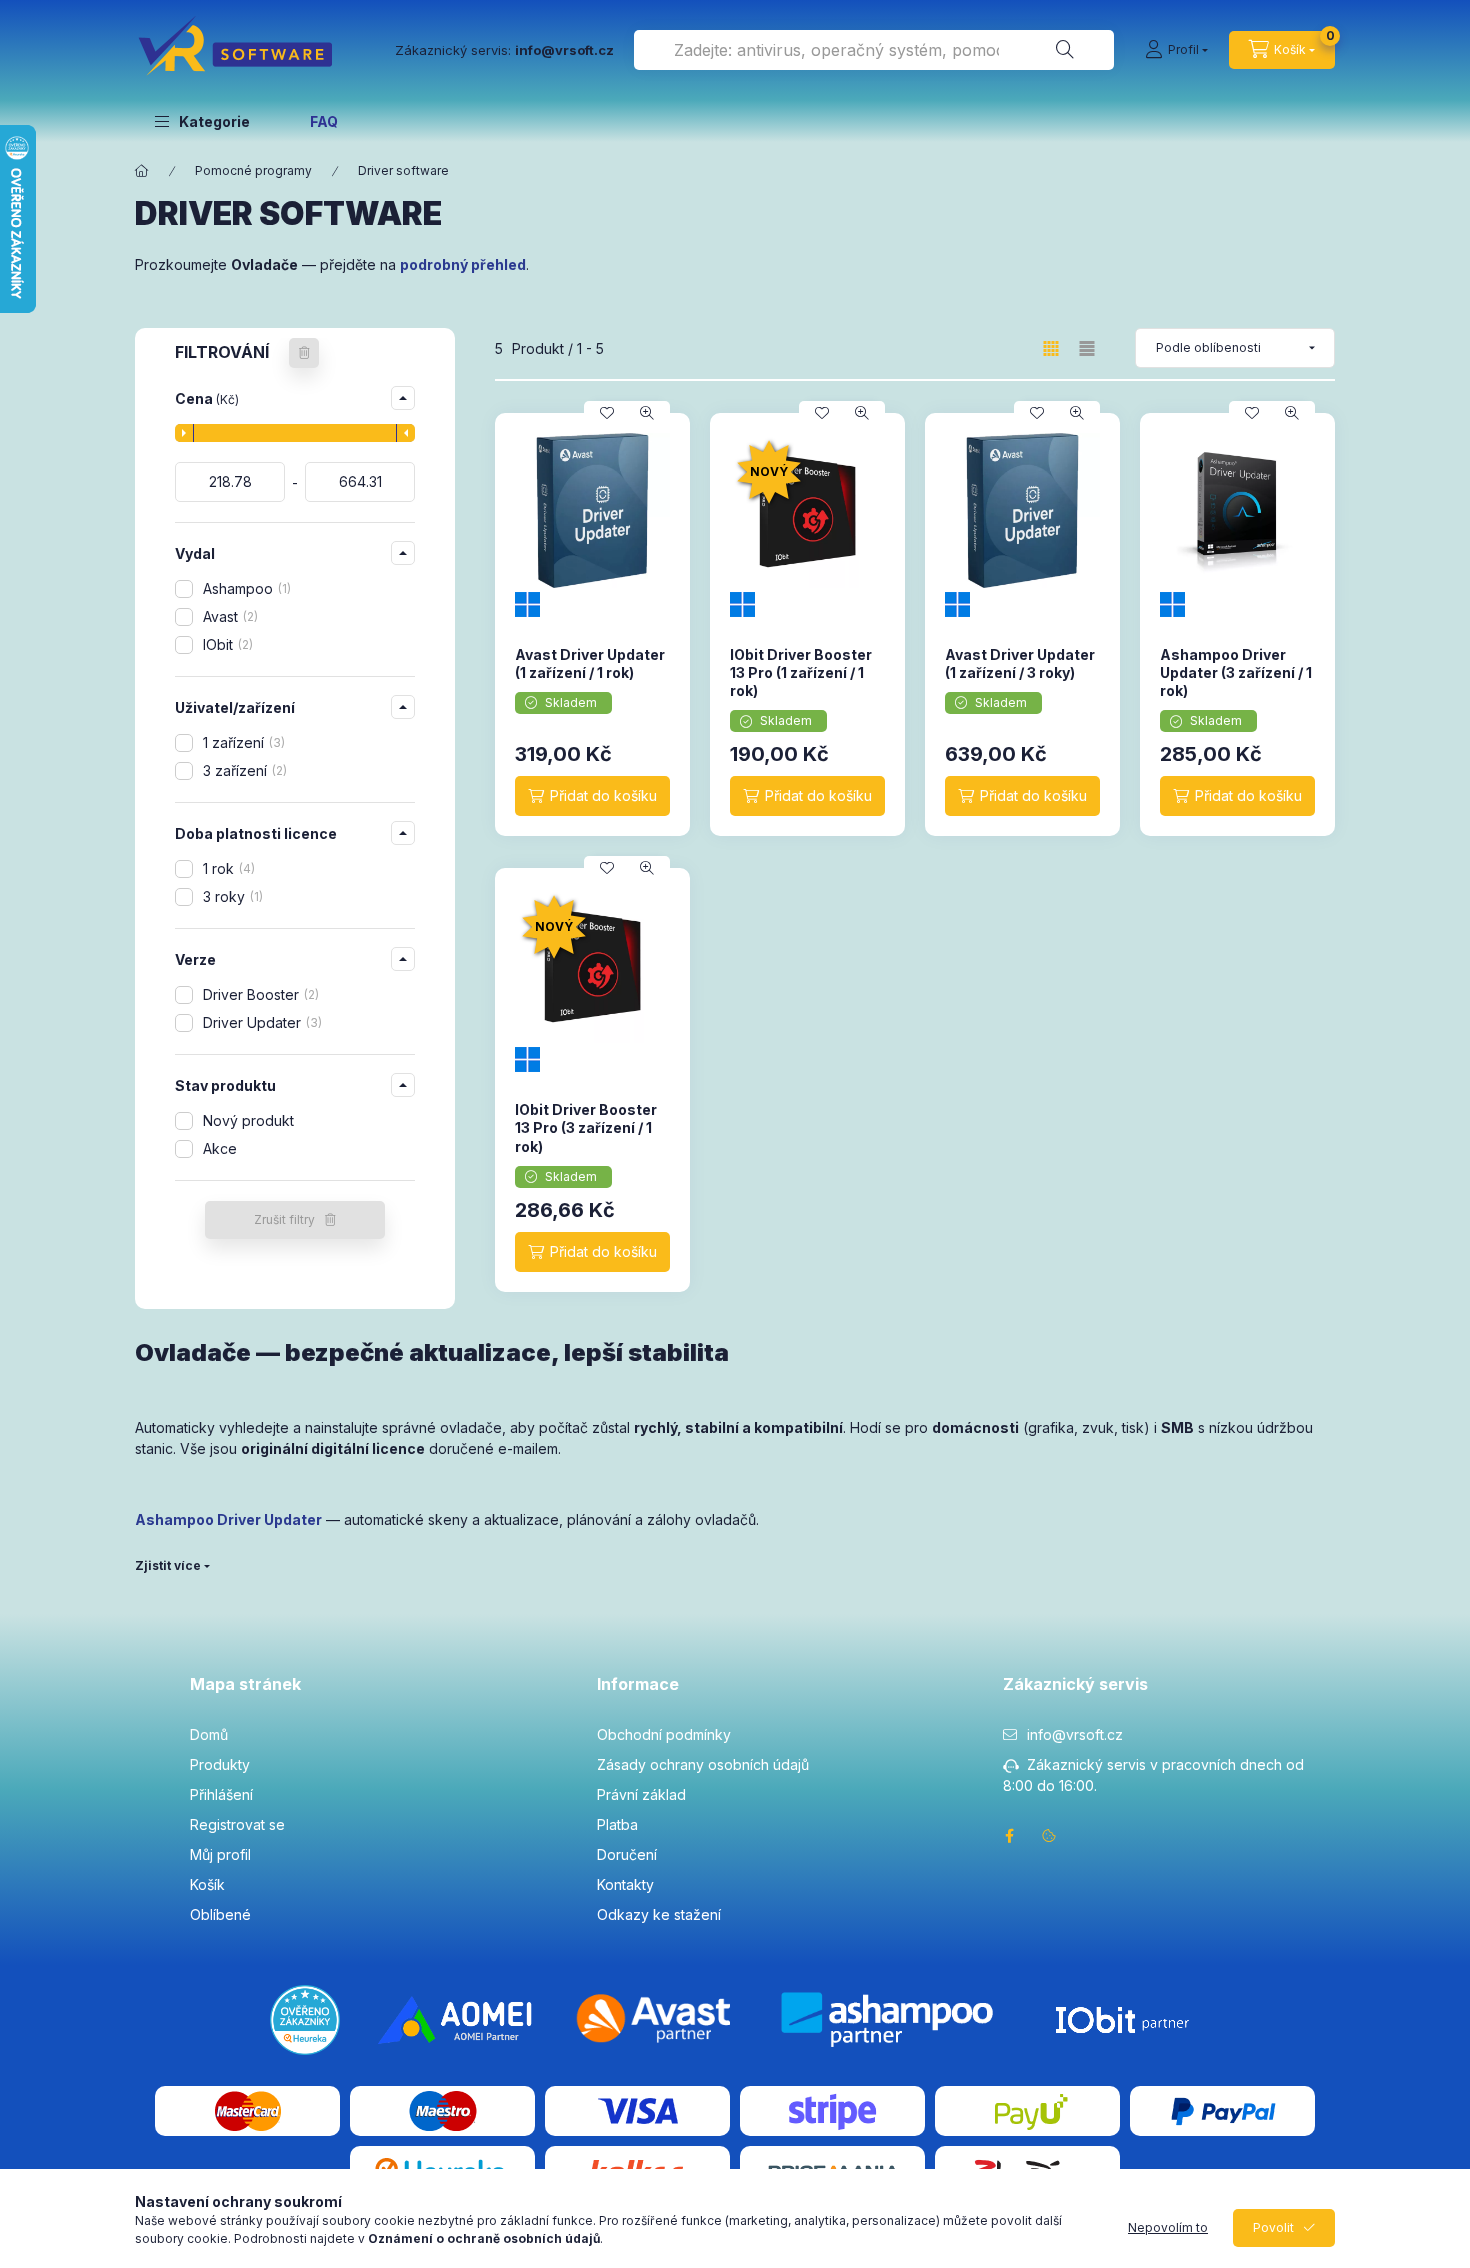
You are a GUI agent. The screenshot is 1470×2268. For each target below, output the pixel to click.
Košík (207, 1884)
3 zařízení (243, 770)
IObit (226, 644)
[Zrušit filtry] (304, 353)
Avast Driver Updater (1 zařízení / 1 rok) (590, 663)
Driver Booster (259, 994)
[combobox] (874, 50)
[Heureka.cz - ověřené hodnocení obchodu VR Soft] (305, 2017)
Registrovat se (237, 1824)
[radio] (1087, 348)
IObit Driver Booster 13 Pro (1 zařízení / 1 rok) (801, 672)
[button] (202, 121)
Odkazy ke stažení (659, 1914)
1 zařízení (242, 742)
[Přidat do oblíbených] (607, 413)
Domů (209, 1734)
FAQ (324, 121)
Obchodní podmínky (664, 1734)
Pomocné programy (253, 170)
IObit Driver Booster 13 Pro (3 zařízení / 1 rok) (586, 1127)
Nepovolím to (1168, 2227)
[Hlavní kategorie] (142, 171)
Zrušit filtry (284, 1219)
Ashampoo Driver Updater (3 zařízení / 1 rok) (1236, 672)
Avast (228, 616)
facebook (1009, 1836)
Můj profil (220, 1854)
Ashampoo (245, 588)
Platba (617, 1824)
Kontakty (625, 1884)
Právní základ (641, 1794)
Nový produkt (248, 1120)
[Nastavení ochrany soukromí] (1049, 1836)
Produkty (220, 1764)
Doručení (627, 1854)
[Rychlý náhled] (647, 413)
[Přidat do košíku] (592, 796)
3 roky (231, 896)
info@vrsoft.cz (1075, 1734)
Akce (220, 1148)
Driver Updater (260, 1022)
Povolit (1273, 2227)
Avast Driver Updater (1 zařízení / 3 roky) (1020, 663)
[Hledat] (1065, 50)
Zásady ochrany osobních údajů (703, 1764)
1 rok (227, 868)
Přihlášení (221, 1794)
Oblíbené (220, 1914)
